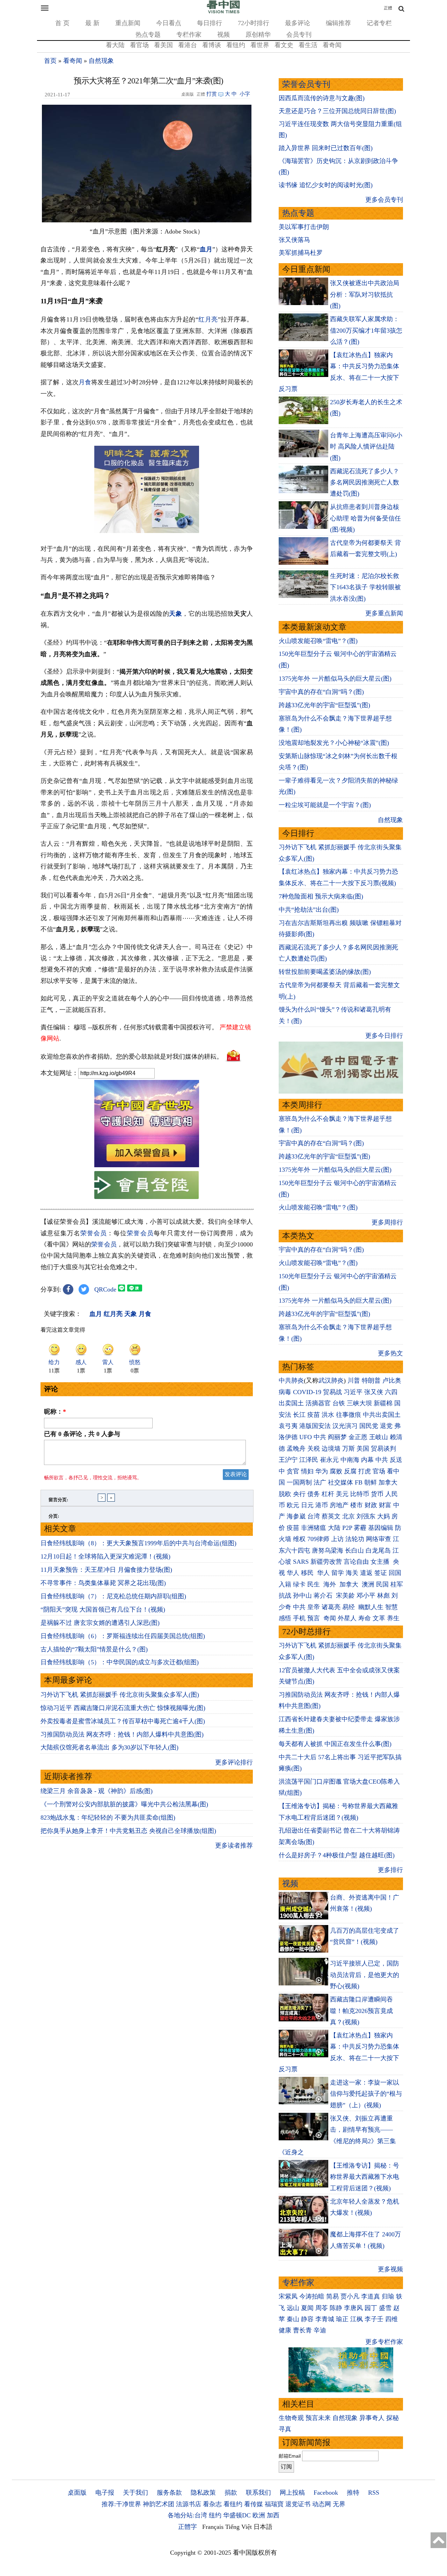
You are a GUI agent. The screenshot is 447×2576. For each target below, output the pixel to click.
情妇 (307, 1471)
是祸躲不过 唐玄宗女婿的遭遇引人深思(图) (100, 1623)
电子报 (105, 2493)
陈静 (336, 2308)
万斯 (349, 1449)
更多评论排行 (234, 1762)
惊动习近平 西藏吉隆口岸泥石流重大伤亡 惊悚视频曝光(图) (123, 1708)
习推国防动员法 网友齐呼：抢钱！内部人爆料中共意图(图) (122, 1734)
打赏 (212, 94)
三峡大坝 (359, 1403)
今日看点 (169, 23)
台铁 (339, 1403)
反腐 (350, 1471)
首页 (50, 61)
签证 (381, 1573)
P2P (347, 1528)
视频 (223, 35)
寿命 (365, 1618)
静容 (307, 2319)
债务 (314, 1494)
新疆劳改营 (326, 1562)
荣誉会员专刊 (306, 84)
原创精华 (258, 35)
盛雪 (385, 2308)
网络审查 (379, 1539)
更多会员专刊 (384, 200)
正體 (388, 8)
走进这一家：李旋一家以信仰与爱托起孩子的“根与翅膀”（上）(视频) (366, 2094)
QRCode (105, 1289)
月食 (85, 382)
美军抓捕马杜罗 (301, 253)
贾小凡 (350, 2296)
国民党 (369, 1426)
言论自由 (356, 1562)
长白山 (354, 1550)
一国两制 (299, 1482)
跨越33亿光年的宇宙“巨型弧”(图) (324, 705)
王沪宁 (288, 1460)
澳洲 (368, 1584)
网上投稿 (292, 2493)
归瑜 (388, 2296)
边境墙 (331, 1449)
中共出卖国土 (382, 1415)
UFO (306, 1437)
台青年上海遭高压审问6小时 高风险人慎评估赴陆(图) (366, 447)
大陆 (334, 1528)
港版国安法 (315, 1426)
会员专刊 (299, 35)
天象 (175, 614)
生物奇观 (291, 2418)
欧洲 (259, 2515)
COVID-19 (307, 1392)
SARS (301, 1562)
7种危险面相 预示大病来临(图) (321, 896)
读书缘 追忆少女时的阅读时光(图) (326, 185)
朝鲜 (371, 1482)
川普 (354, 1380)
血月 (206, 249)
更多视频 (390, 2269)
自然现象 (101, 61)
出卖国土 (291, 1403)
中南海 (350, 1460)
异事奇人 (372, 2418)
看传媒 (254, 2504)
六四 (391, 1392)
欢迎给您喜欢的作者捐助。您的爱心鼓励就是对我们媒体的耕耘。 (132, 1057)
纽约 (215, 2515)
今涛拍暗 (312, 2296)
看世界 (260, 45)
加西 (273, 2515)
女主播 (381, 1562)
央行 (299, 1494)
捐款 (231, 2493)
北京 (349, 1516)
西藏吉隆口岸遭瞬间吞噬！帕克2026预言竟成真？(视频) (361, 2011)
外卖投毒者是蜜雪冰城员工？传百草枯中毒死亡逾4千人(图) (123, 1721)
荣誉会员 (94, 1233)
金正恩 (358, 1437)
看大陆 (115, 45)
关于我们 (135, 2493)
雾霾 (360, 1528)
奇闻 (330, 1618)
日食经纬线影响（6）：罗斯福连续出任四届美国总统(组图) (123, 1636)
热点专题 (148, 35)
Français (213, 2527)
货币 (377, 1494)
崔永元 (329, 1460)
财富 (385, 1505)
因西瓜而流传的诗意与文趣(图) (322, 98)
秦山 (293, 2319)
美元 (342, 1494)
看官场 (139, 45)
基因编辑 (381, 1528)
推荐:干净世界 (121, 2504)
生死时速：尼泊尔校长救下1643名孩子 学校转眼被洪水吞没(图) (365, 587)
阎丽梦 (337, 1437)
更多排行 (390, 1870)
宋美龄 (345, 1596)
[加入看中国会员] (147, 1165)
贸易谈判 (384, 1449)
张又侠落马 (294, 240)
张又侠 (374, 1392)
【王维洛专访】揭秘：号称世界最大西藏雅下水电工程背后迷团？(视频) (365, 2177)
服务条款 (169, 2493)
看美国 (163, 45)
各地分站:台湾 (187, 2515)
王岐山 (379, 1437)
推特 (353, 2493)
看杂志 (212, 2504)
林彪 (383, 1596)
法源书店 (189, 2504)
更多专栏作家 (384, 2342)
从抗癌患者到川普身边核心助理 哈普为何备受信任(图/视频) (365, 518)
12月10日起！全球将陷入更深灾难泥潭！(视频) (105, 1556)
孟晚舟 (296, 1449)
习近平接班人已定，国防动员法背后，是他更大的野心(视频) (365, 1975)
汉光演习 (345, 1426)
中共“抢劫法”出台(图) (309, 910)
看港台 (188, 45)
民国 (382, 1584)
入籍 (285, 1584)
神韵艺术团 (159, 2504)
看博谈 (212, 45)
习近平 (353, 1392)
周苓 (322, 2308)
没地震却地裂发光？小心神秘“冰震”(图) (334, 743)
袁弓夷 (288, 1426)
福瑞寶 (274, 2504)
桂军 (397, 1584)
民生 (314, 1584)
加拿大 (388, 1482)
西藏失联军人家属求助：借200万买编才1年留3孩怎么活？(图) (366, 330)
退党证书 (298, 2504)
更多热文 (390, 1353)
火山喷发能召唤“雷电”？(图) (318, 641)
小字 (245, 94)
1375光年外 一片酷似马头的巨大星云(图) (335, 679)
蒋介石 (324, 1596)
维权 (299, 1539)
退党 (386, 1426)
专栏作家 (189, 35)
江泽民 (309, 1460)
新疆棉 (383, 1403)
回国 (395, 1573)
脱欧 (285, 1494)
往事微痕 (349, 1415)
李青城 (325, 2319)
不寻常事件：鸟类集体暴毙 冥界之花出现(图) (103, 1583)
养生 (393, 1618)
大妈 (383, 1516)
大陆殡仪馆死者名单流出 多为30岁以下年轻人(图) (109, 1747)
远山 (293, 2308)
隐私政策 (203, 2493)
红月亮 (208, 319)
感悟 (285, 1618)
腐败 (336, 1471)
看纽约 (236, 45)
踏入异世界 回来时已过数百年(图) (326, 148)
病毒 (285, 1392)
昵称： (55, 1412)
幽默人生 (371, 1607)
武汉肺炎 (331, 1380)
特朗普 (371, 1380)
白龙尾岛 (378, 1550)
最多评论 (298, 23)
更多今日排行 (384, 1036)
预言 (314, 1618)
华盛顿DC (237, 2515)
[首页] (223, 12)
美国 (363, 1449)
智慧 (391, 1607)
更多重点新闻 (384, 613)
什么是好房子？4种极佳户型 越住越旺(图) (337, 1855)
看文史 (284, 45)
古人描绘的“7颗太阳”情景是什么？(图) (94, 1649)
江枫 (357, 2319)
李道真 (371, 2296)
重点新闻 (128, 23)
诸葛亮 (331, 1607)
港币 (322, 1505)
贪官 (293, 1471)
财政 (371, 1505)
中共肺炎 (291, 1380)
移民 (307, 1573)
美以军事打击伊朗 (304, 227)
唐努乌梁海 (328, 1550)
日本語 (263, 2527)
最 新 (92, 23)
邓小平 (366, 1596)
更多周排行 (387, 1222)
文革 (379, 1618)
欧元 (293, 1505)
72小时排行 (254, 23)
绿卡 (299, 1584)
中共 (320, 1437)
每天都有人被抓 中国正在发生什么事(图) (335, 1744)
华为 (322, 1471)
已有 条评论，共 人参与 (82, 1434)
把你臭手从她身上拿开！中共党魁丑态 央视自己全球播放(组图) (128, 1831)
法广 (320, 1482)
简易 (332, 2296)
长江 (299, 1415)
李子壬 (374, 2319)
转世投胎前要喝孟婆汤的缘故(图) (325, 972)
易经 (349, 1607)
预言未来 (318, 2418)
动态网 (322, 2504)
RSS (374, 2493)
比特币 (360, 1494)
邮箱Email (290, 2456)
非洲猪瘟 (314, 1528)
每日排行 (210, 23)
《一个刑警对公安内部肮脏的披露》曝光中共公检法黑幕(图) (124, 1804)
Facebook (326, 2493)
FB (359, 1482)
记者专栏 (379, 23)
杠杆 (328, 1494)
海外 (331, 1584)
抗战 (285, 1596)
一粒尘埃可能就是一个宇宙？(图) (325, 805)
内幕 (367, 1460)
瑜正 (342, 2319)
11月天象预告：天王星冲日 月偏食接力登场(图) (106, 1570)
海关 (352, 1573)
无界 (339, 2504)
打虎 (365, 1471)
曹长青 (302, 2330)
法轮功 (355, 1539)
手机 (299, 1618)
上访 (337, 1539)
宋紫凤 (288, 2296)
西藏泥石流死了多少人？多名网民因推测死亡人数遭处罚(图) (365, 483)
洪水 (328, 1415)
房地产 (339, 1505)
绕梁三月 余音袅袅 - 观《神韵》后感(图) (97, 1791)
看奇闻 (332, 45)
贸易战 (332, 1392)
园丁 (371, 2308)
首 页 (62, 23)
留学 (338, 1573)
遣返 (366, 1573)
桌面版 (77, 2493)
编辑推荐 (338, 23)
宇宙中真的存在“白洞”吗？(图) (321, 692)
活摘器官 (318, 1403)
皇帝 (314, 1607)
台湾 (314, 1516)
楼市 (357, 1505)
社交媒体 (340, 1482)
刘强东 (366, 1516)
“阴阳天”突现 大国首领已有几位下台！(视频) (103, 1609)
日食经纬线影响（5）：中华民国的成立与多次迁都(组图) (120, 1662)
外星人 (347, 1618)
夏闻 (307, 2308)
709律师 (318, 1539)
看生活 (308, 45)
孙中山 (302, 1596)
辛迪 (320, 2330)
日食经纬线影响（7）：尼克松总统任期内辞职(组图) (113, 1596)
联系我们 (258, 2493)
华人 (293, 1573)
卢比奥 (392, 1380)
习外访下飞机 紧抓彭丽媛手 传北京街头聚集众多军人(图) (120, 1695)
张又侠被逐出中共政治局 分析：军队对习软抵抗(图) (365, 294)
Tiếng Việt (239, 2527)
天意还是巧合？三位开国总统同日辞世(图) (337, 111)
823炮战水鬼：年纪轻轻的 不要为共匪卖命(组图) (108, 1818)
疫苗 (314, 1415)
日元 (307, 1505)
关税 (314, 1449)
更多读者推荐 (234, 1845)
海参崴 (296, 1516)
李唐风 (353, 2308)
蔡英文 (331, 1516)
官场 (379, 1471)
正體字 (188, 2527)
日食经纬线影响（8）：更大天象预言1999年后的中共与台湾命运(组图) (138, 1543)
